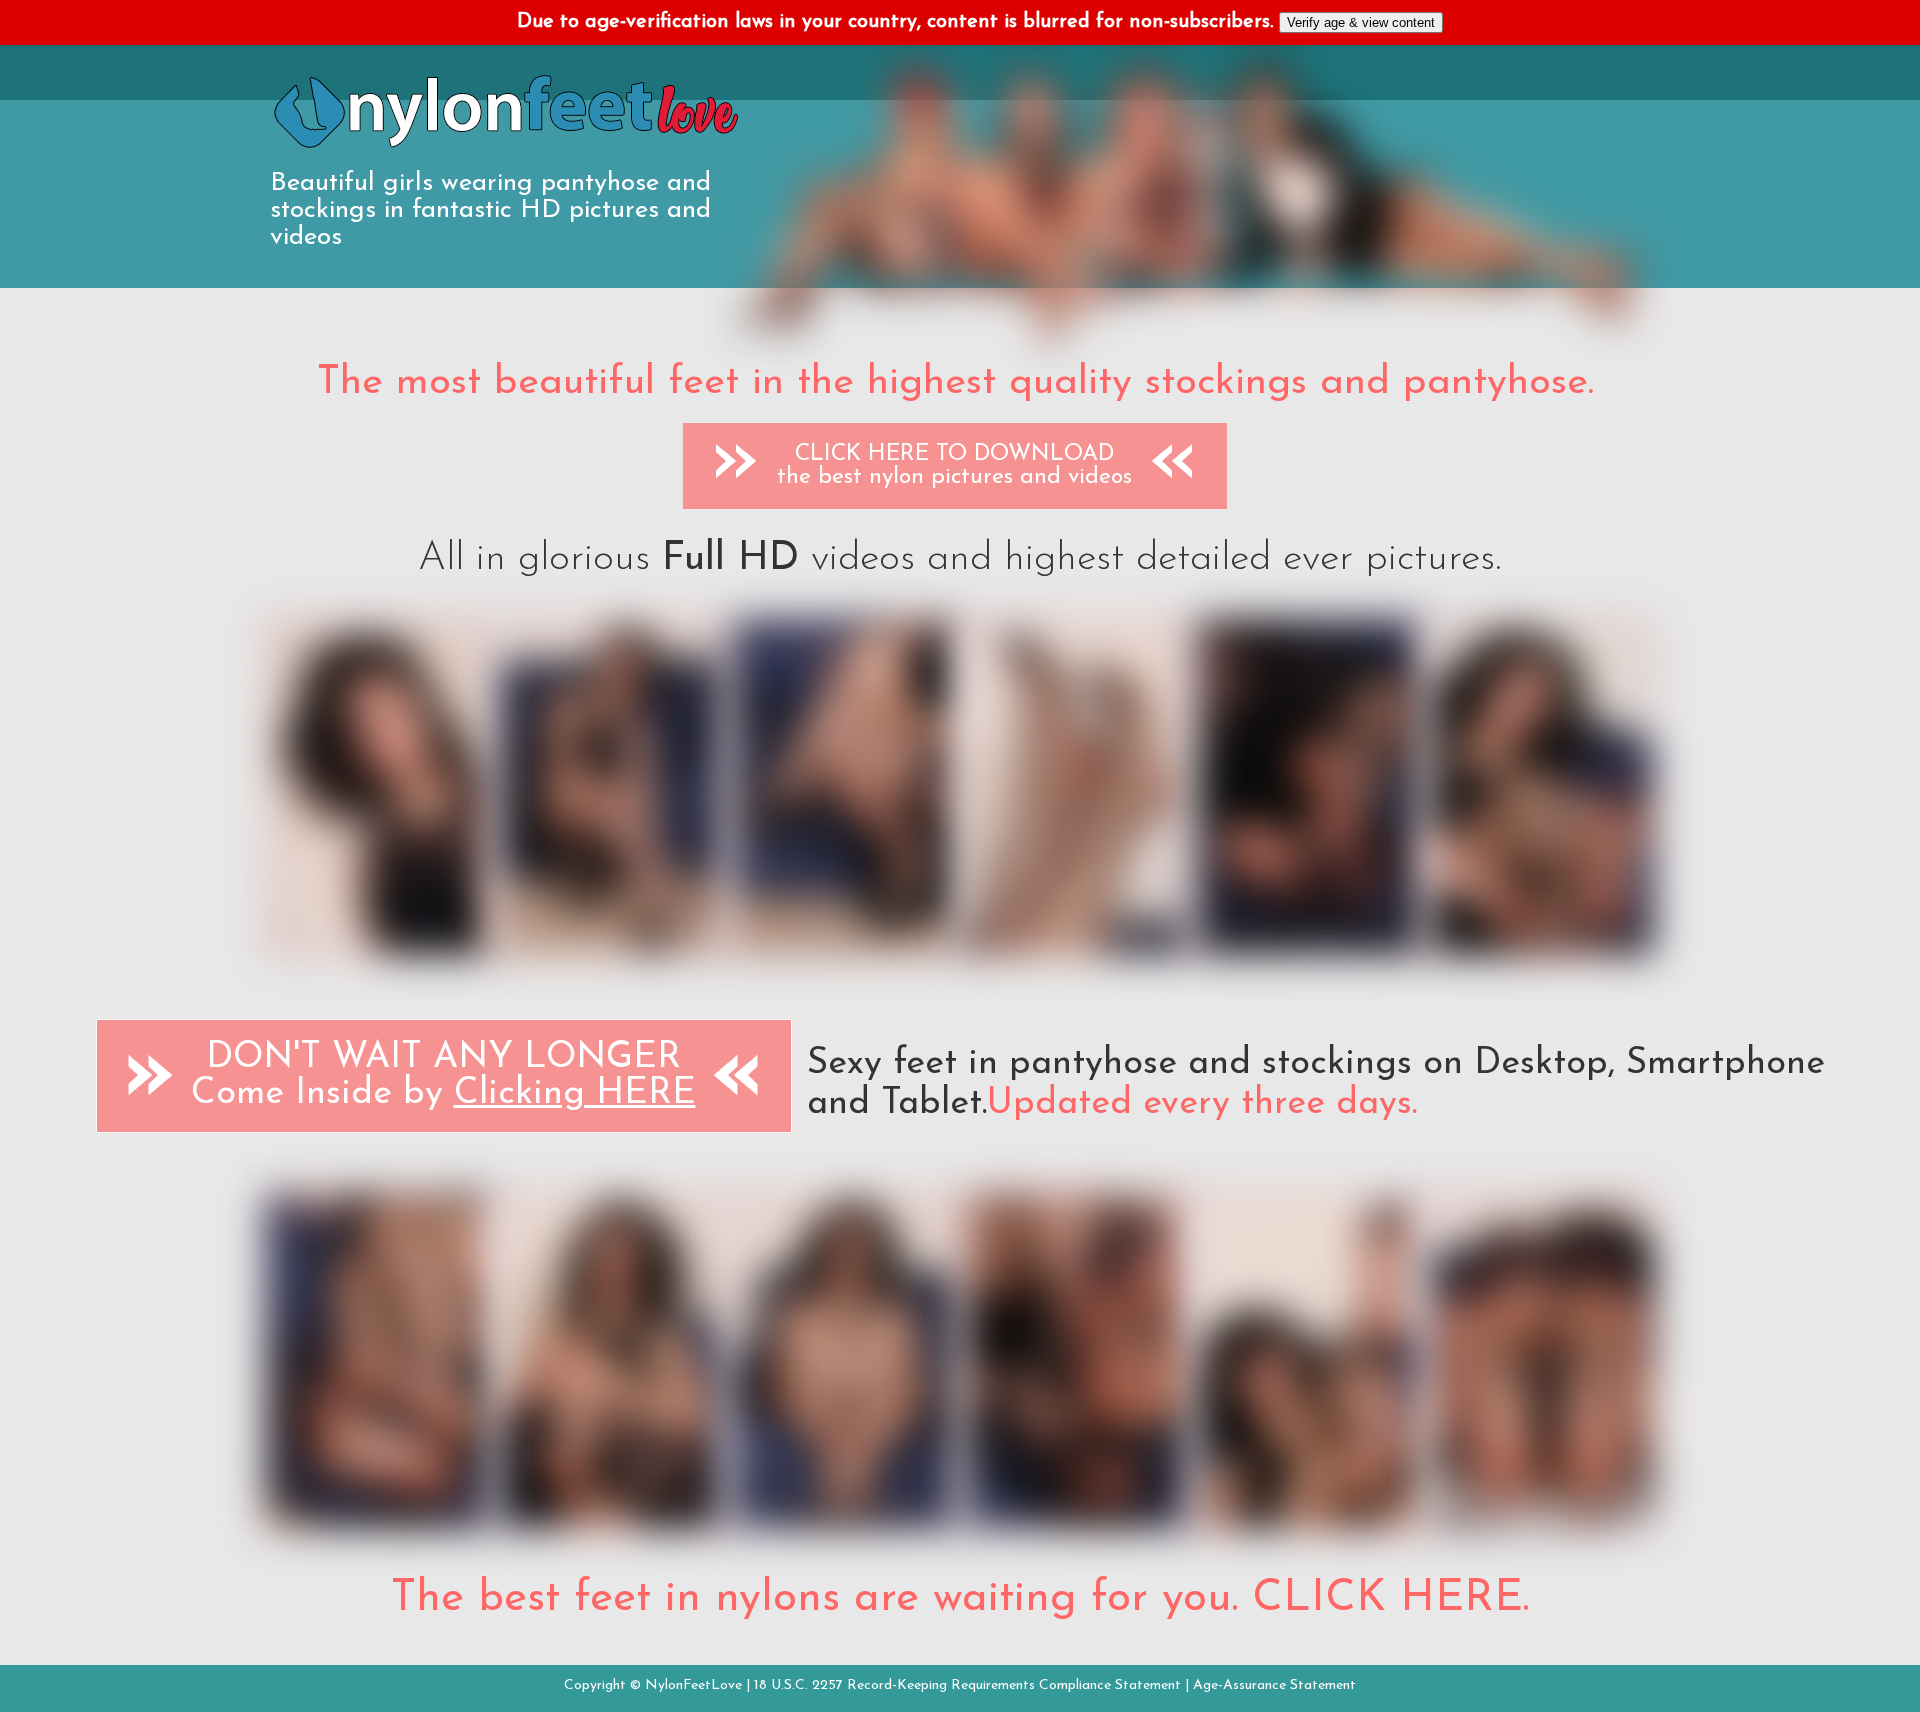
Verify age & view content (1361, 22)
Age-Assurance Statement (1274, 1685)
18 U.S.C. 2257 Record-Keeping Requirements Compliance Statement (967, 1685)
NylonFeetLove (693, 1685)
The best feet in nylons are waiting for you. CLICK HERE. (960, 1599)
